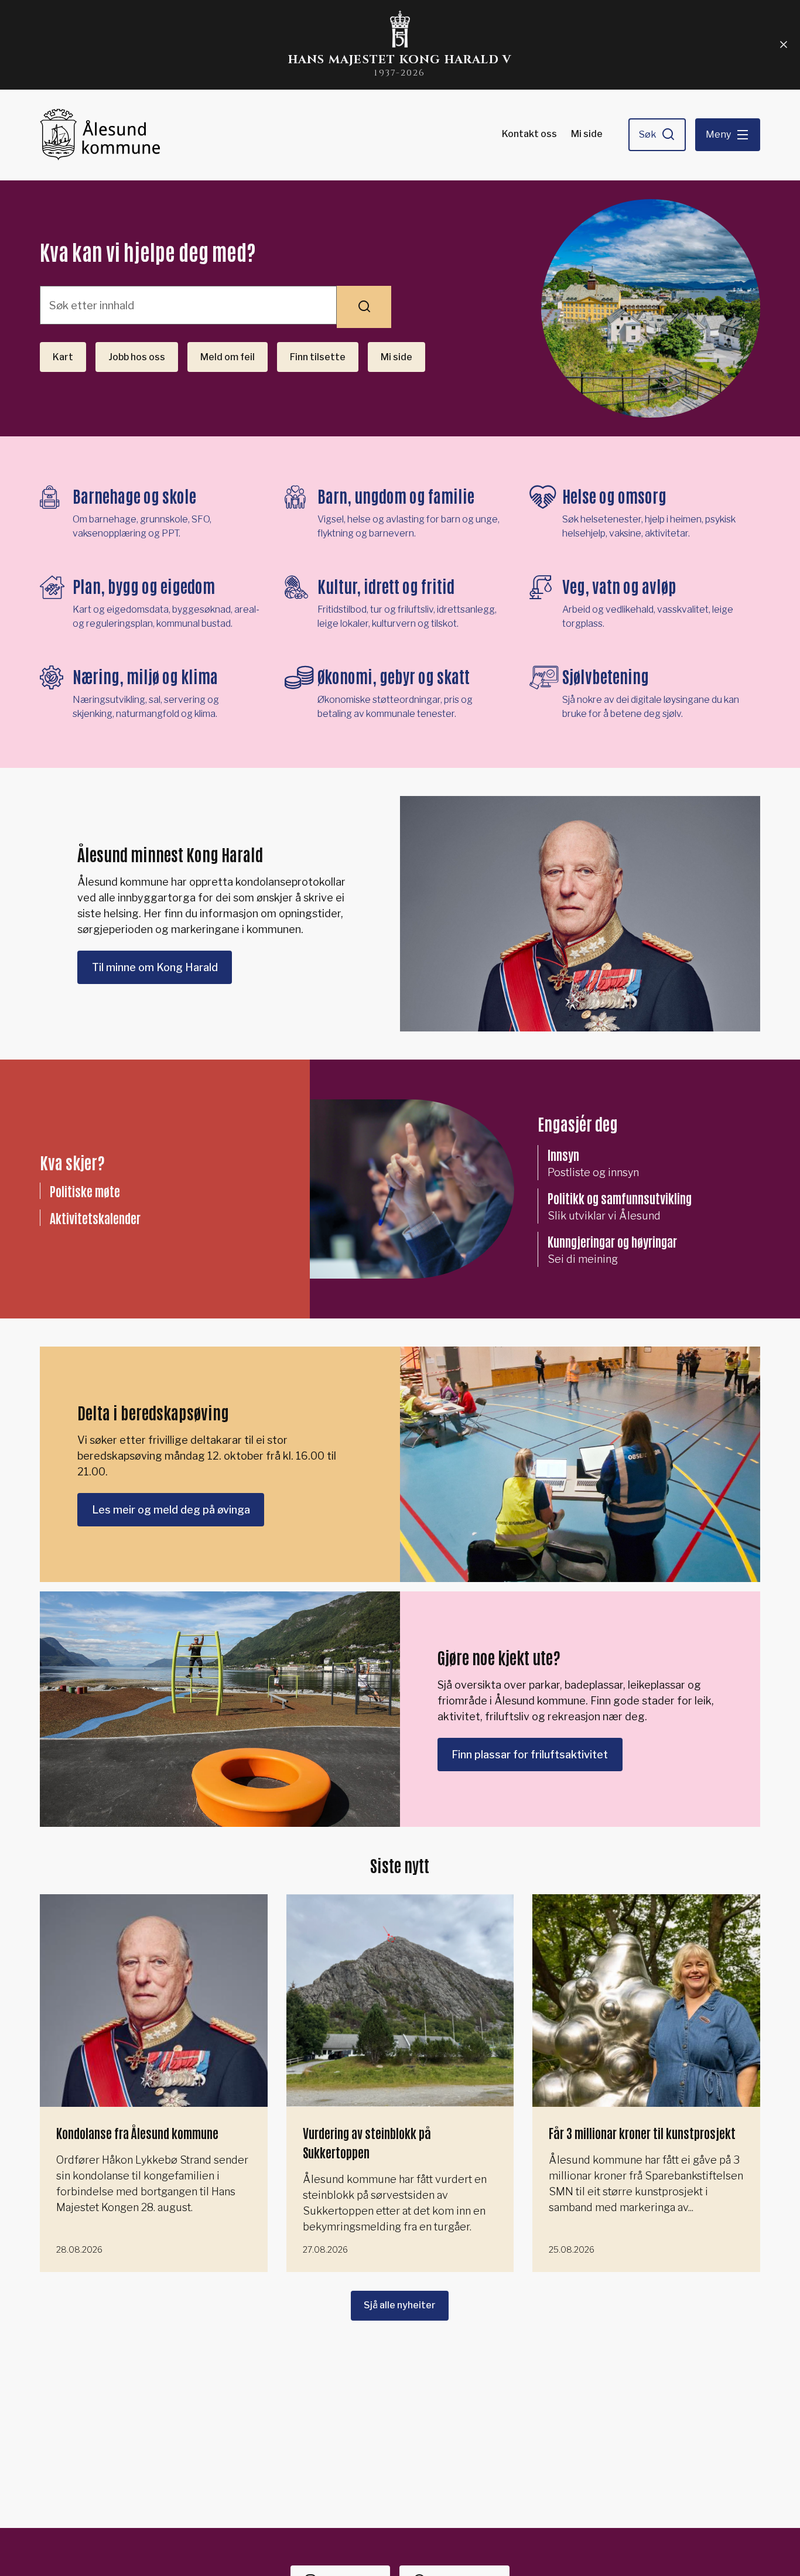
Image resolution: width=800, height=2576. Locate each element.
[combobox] (188, 305)
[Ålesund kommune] (100, 135)
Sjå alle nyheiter (400, 2305)
